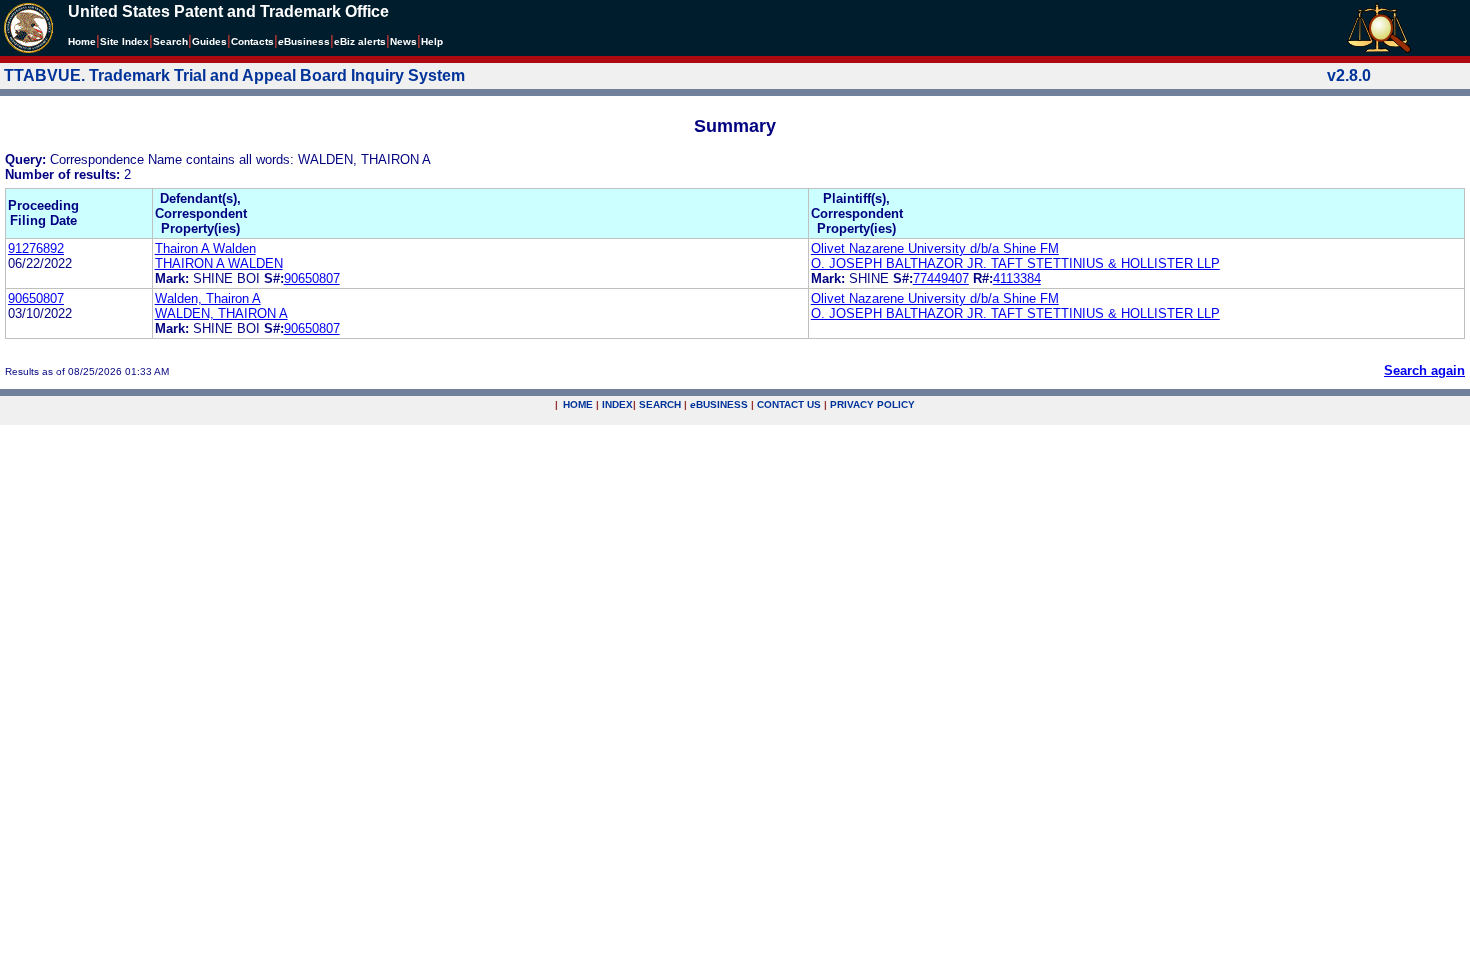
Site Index (124, 41)
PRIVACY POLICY (872, 404)
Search (170, 41)
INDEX (617, 404)
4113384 (1017, 278)
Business (304, 41)
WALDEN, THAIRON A (221, 313)
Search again (1424, 370)
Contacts (252, 41)
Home (82, 41)
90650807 (312, 278)
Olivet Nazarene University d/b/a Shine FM (935, 248)
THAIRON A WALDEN (219, 263)
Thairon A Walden (205, 248)
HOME (578, 404)
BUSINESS (719, 404)
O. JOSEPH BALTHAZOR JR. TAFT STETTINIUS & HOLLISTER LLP (1015, 263)
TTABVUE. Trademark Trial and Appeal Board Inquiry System (234, 75)
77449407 (941, 278)
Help (432, 41)
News (403, 41)
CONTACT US (789, 404)
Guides (209, 41)
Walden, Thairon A (208, 298)
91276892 (36, 248)
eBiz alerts (360, 41)
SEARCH (660, 404)
